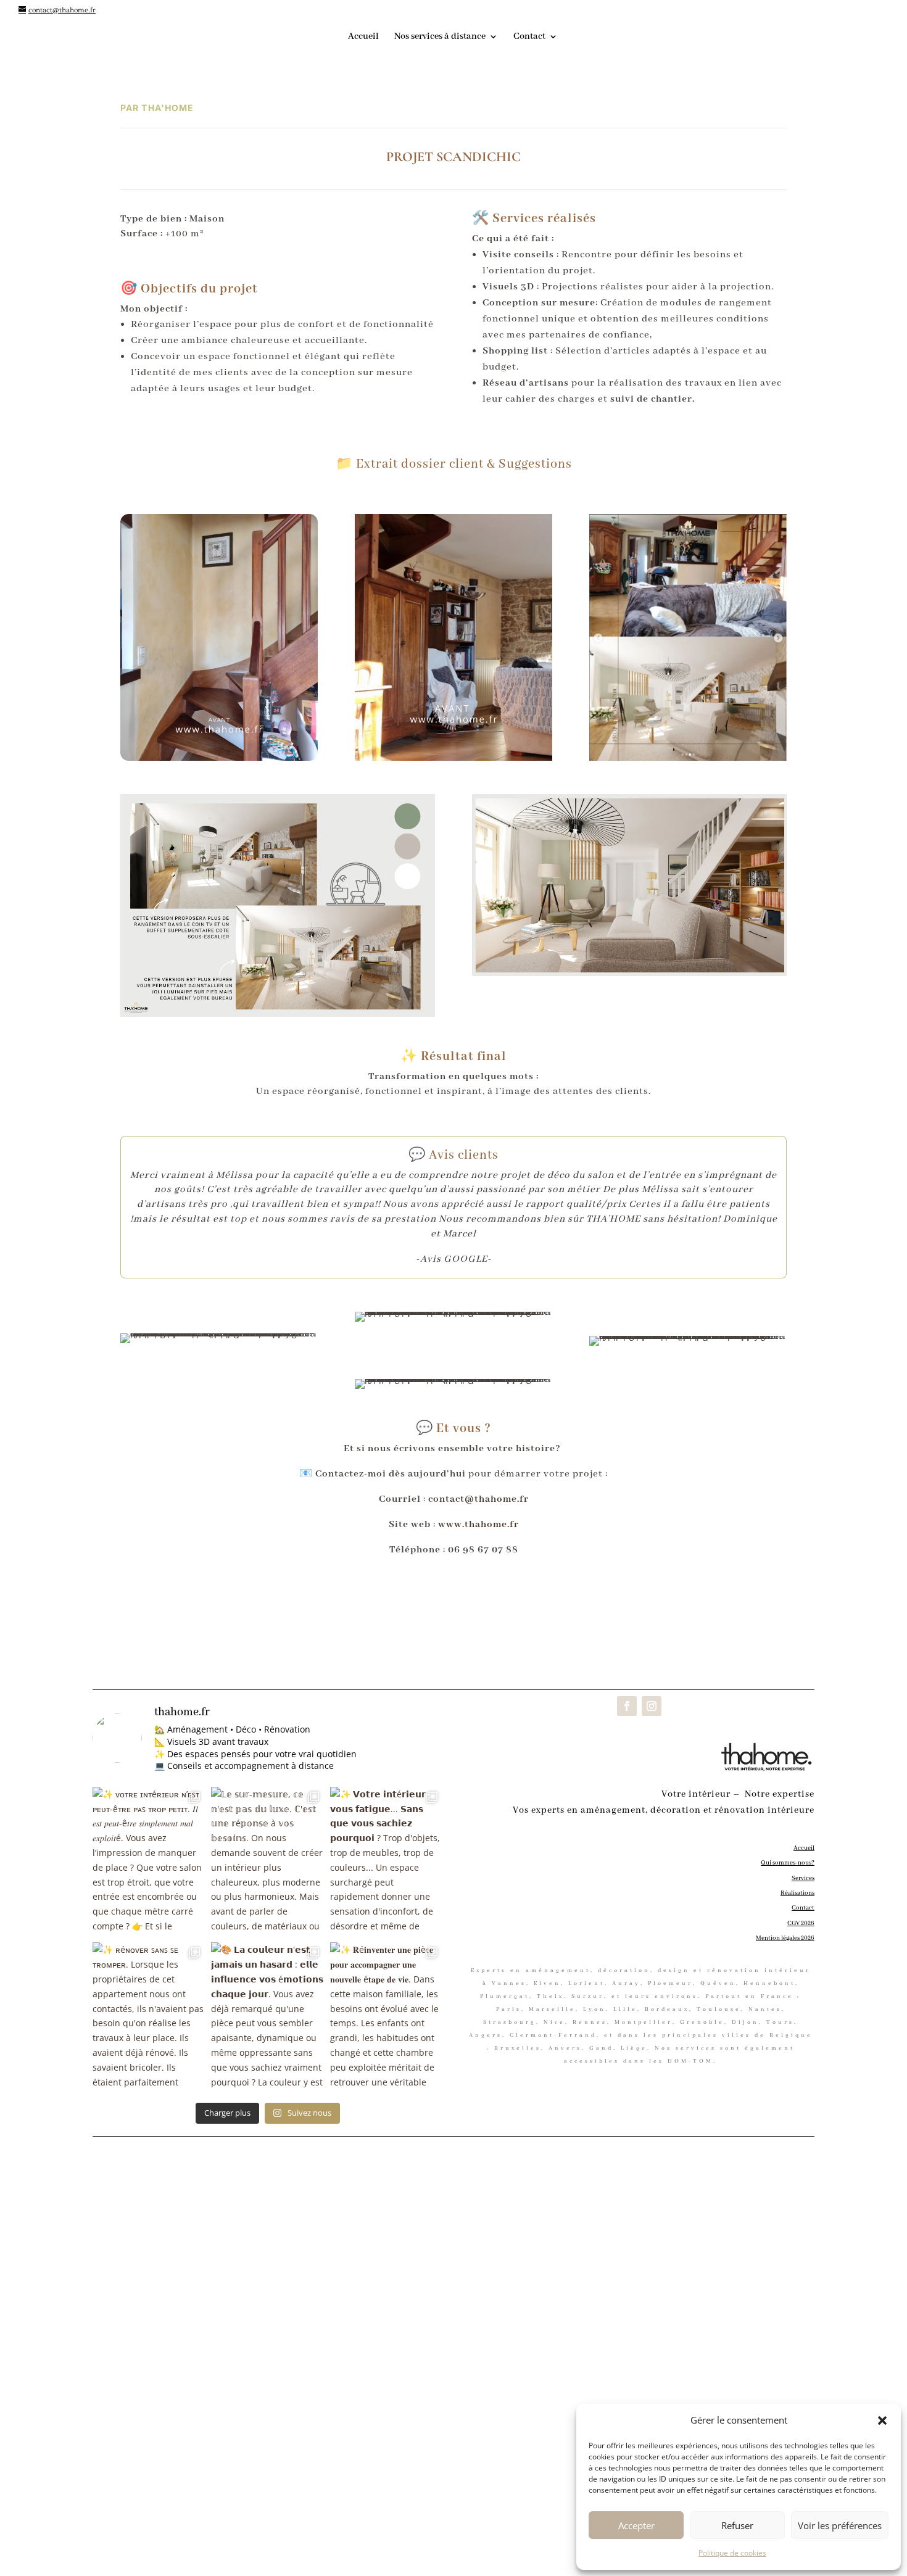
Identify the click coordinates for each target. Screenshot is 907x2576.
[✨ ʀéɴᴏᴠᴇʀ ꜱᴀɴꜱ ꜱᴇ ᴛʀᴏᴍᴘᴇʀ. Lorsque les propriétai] (149, 2017)
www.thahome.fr (478, 1525)
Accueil (363, 37)
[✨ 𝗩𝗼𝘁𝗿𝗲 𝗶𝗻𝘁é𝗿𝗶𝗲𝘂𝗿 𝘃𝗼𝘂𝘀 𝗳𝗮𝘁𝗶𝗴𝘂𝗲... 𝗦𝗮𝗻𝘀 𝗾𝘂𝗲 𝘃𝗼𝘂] (386, 1862)
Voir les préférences (840, 2525)
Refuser (737, 2525)
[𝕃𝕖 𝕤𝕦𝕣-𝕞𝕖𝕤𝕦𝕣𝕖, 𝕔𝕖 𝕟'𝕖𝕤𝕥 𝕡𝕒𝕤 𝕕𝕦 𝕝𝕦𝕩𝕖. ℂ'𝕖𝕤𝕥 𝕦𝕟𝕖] (267, 1862)
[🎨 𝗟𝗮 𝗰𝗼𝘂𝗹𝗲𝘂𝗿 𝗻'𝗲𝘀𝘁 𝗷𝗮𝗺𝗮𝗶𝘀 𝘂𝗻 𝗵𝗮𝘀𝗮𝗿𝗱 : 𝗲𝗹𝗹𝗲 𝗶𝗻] (267, 2017)
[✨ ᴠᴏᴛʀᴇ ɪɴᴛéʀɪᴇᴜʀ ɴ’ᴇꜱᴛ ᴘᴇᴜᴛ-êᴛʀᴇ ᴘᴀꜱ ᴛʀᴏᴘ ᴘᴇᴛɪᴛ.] (149, 1862)
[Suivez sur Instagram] (652, 1706)
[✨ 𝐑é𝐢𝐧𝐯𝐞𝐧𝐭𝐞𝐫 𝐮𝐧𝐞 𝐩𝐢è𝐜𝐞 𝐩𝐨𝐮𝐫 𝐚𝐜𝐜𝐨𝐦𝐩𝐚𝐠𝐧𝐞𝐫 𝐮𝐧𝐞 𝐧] (386, 2017)
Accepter (636, 2525)
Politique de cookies (732, 2553)
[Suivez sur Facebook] (627, 1706)
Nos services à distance (440, 37)
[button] (882, 2421)
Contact (529, 37)
